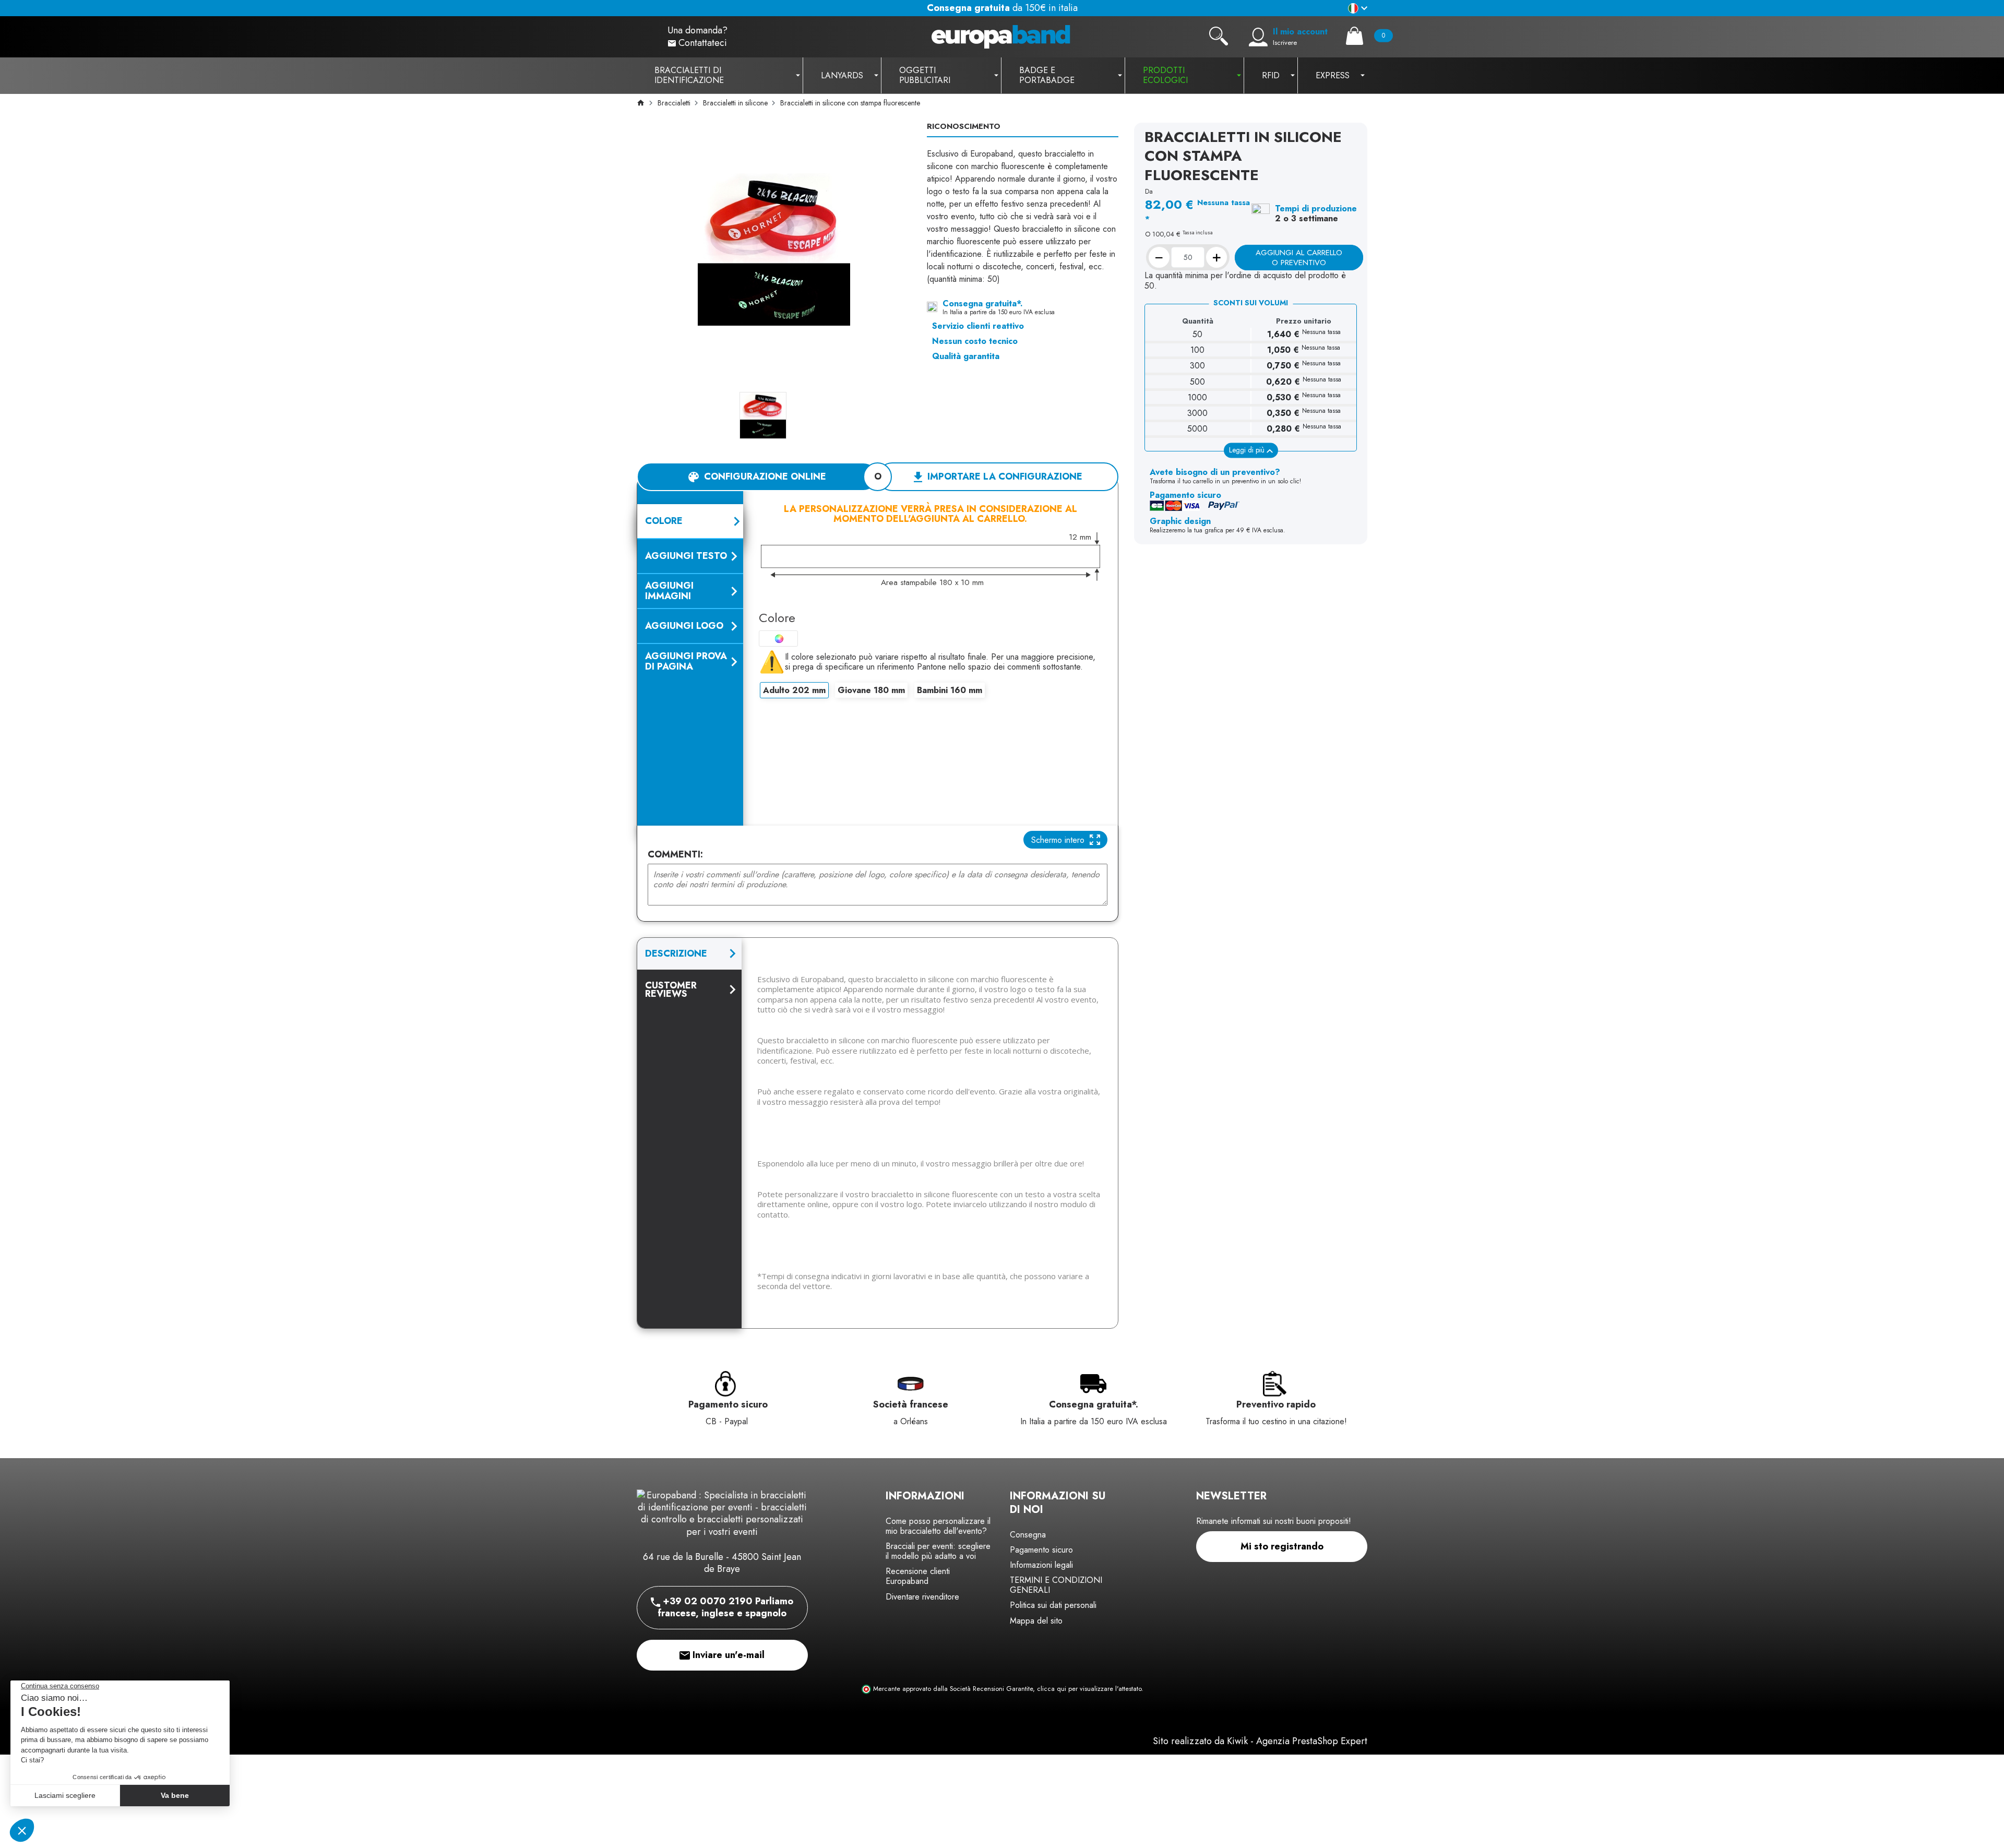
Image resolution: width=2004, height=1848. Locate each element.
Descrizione (676, 953)
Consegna (1028, 1535)
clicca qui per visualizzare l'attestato (1089, 1689)
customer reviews (671, 989)
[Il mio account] (1258, 37)
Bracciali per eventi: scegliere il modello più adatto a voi (938, 1551)
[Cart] (1355, 36)
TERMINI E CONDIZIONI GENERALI (1056, 1585)
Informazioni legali (1041, 1565)
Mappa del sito (1036, 1621)
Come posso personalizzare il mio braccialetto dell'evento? (938, 1526)
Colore (777, 618)
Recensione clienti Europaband (918, 1576)
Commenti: (675, 855)
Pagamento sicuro (1041, 1550)
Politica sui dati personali (1053, 1605)
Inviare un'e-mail (727, 1655)
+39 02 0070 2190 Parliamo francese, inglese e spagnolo (725, 1607)
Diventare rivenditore (922, 1597)
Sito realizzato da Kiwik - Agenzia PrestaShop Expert (1260, 1741)
